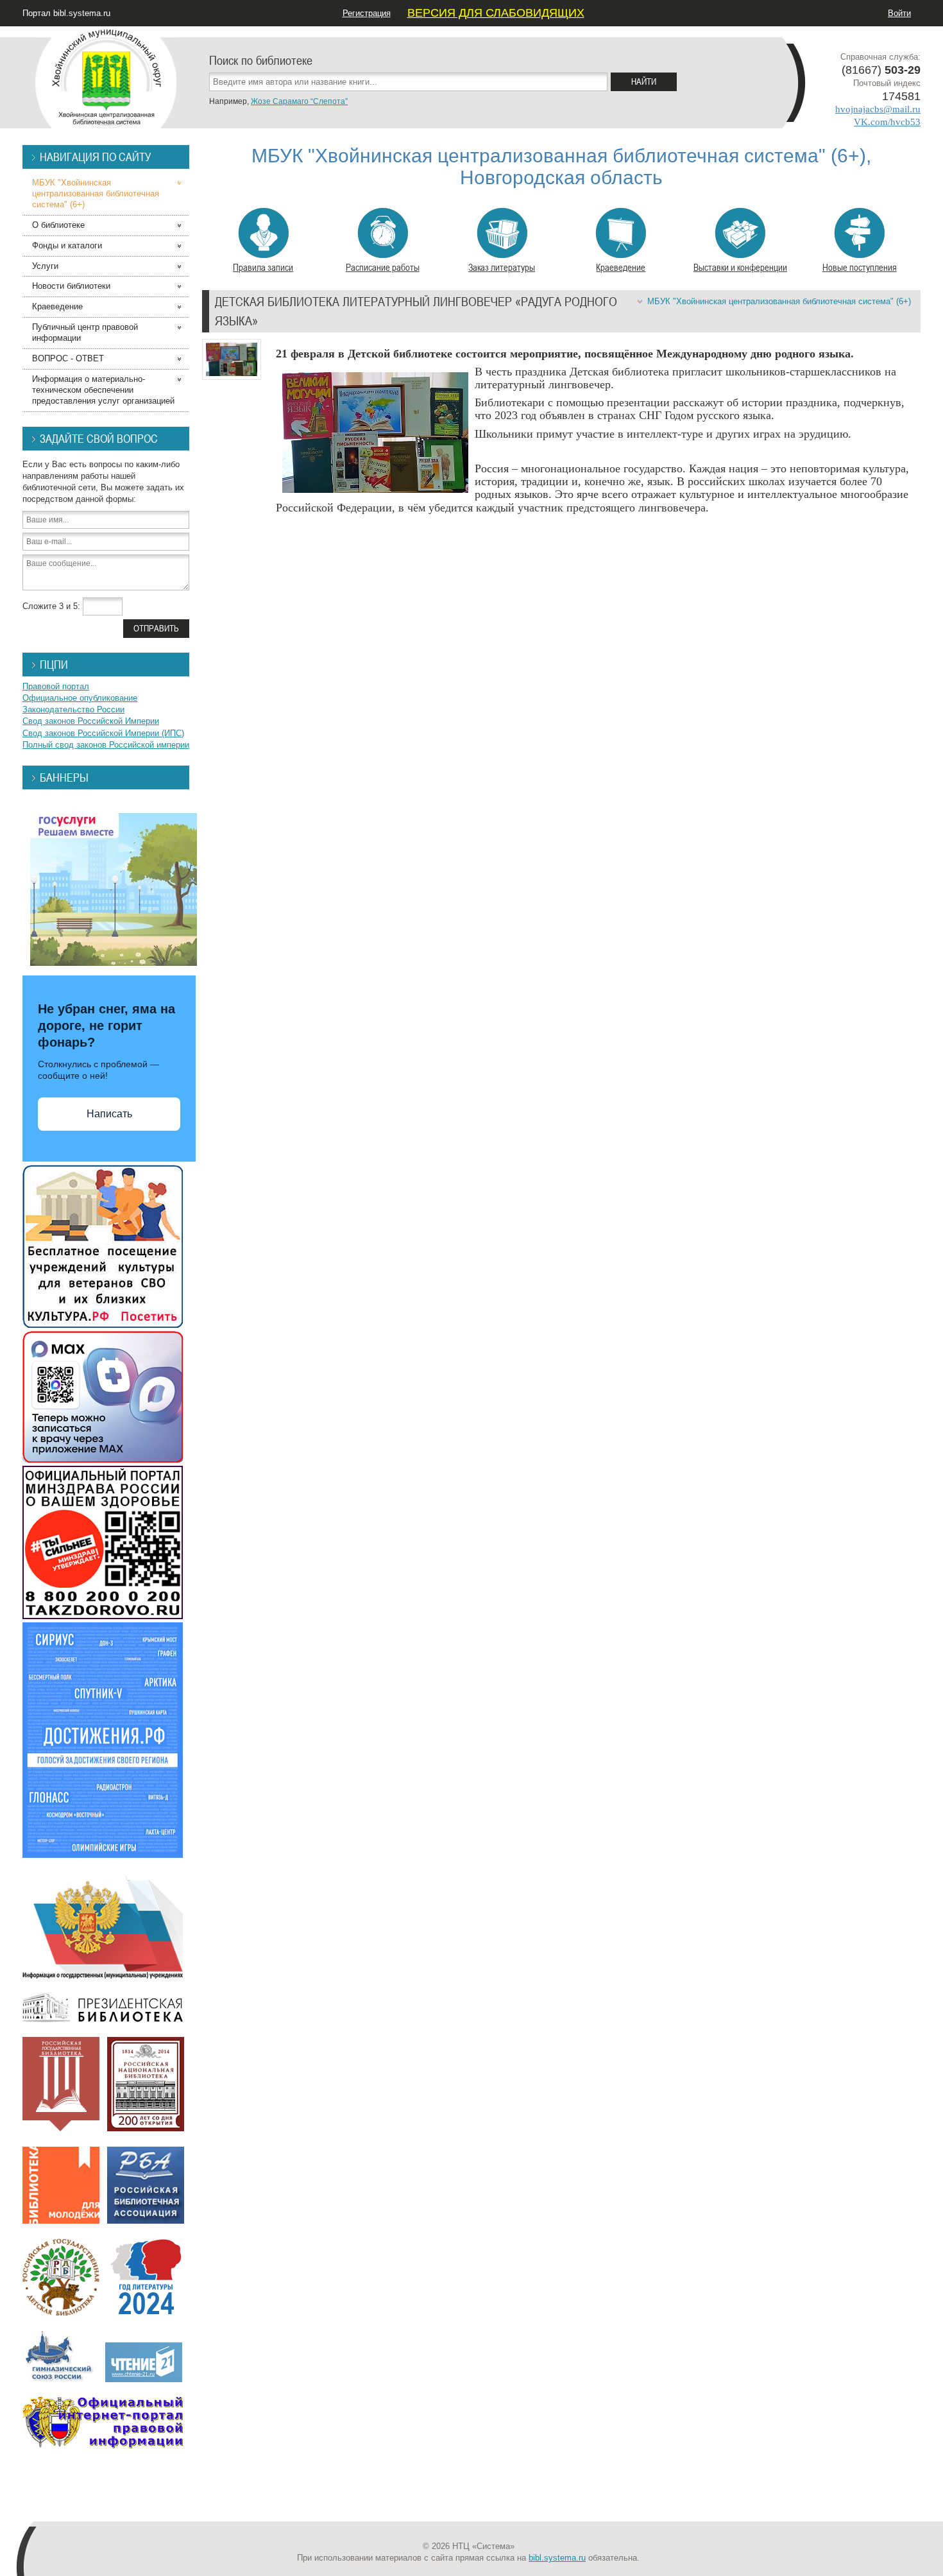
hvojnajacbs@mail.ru (878, 109)
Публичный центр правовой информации (85, 332)
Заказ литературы (502, 267)
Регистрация (367, 13)
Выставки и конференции (740, 267)
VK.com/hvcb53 (887, 122)
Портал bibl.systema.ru (66, 13)
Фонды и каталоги (67, 245)
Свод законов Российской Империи (91, 721)
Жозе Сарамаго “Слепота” (299, 101)
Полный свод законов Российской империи (106, 745)
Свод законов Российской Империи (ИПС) (103, 733)
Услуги (45, 266)
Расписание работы (383, 267)
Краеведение (621, 267)
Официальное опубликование (80, 698)
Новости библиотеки (71, 286)
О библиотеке (58, 225)
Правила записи (263, 267)
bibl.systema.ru (557, 2558)
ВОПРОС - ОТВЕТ (68, 358)
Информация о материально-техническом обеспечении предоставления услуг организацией (103, 390)
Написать (109, 1114)
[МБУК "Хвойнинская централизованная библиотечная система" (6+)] (106, 77)
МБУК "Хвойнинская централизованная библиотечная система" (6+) (779, 301)
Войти (899, 13)
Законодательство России (73, 709)
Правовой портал (56, 686)
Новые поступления (860, 267)
